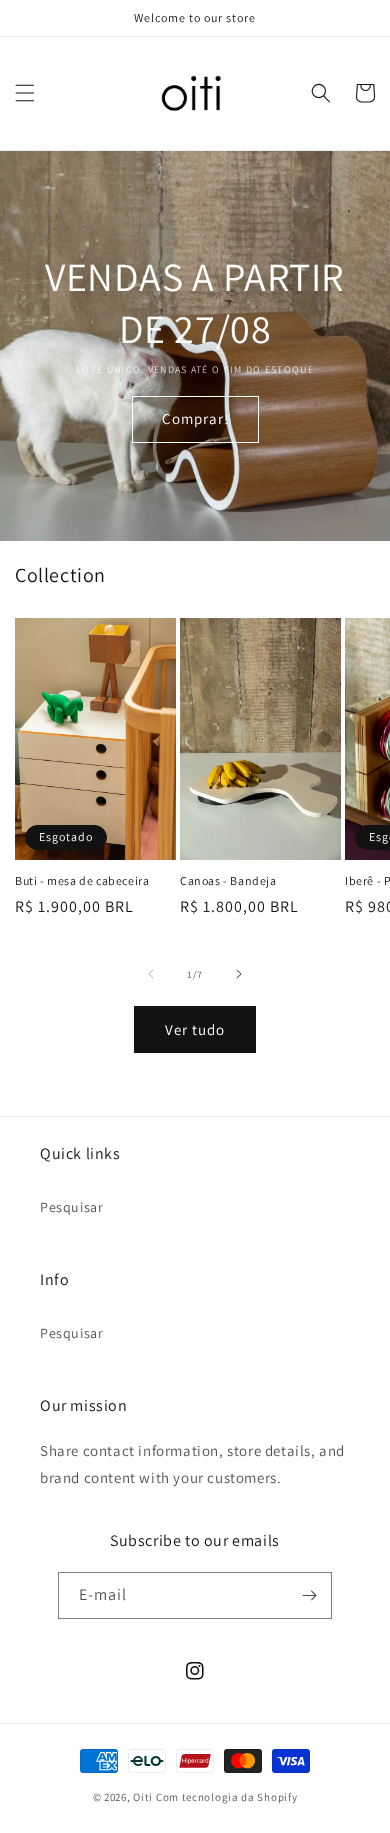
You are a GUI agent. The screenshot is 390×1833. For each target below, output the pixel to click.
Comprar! (195, 418)
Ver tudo (195, 1029)
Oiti (143, 1797)
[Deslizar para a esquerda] (151, 974)
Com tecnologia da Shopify (227, 1797)
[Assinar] (309, 1595)
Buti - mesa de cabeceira (82, 880)
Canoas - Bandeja (228, 880)
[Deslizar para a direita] (239, 974)
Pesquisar (71, 1207)
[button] (25, 93)
